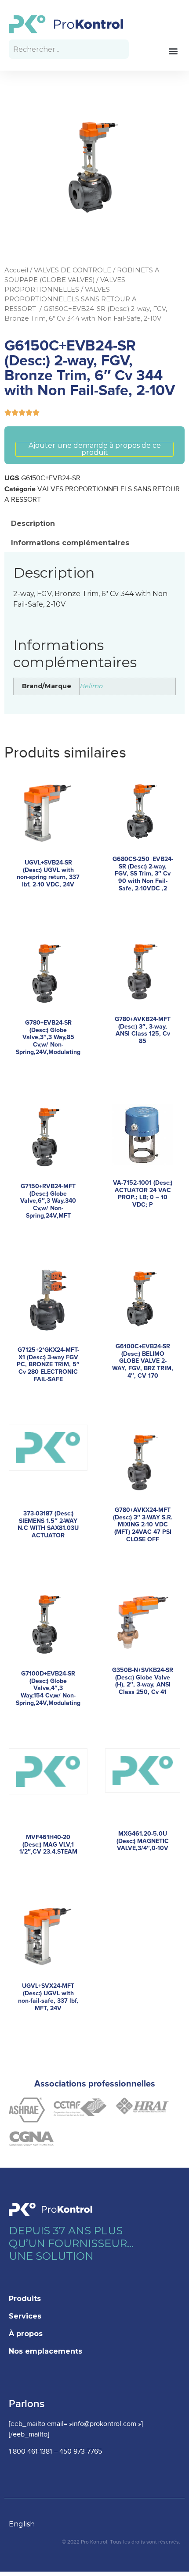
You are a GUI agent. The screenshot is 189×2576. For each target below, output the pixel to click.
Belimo (91, 686)
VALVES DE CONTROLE (73, 270)
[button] (173, 51)
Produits (25, 2299)
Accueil (16, 270)
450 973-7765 (81, 2452)
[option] (26, 2524)
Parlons (27, 2404)
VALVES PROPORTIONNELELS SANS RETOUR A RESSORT (71, 299)
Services (25, 2316)
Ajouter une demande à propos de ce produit (95, 449)
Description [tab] (33, 523)
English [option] (22, 2524)
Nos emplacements (45, 2351)
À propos (26, 2334)
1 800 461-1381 (30, 2452)
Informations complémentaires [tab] (70, 543)
